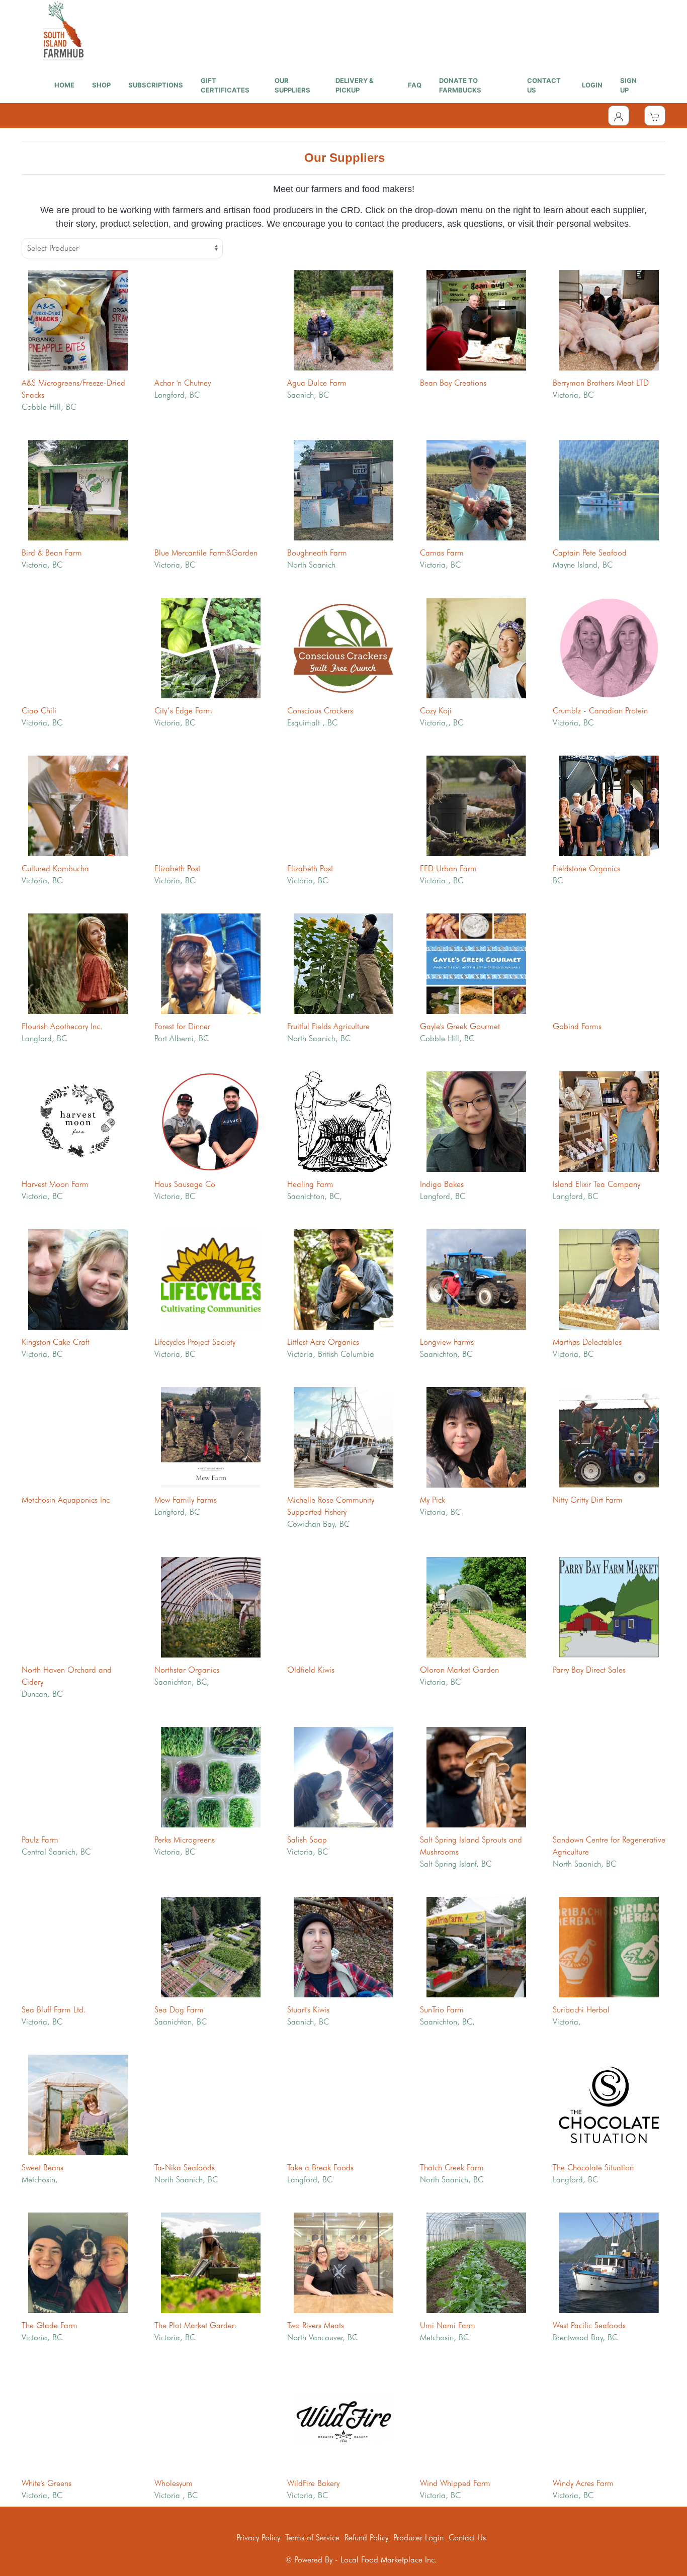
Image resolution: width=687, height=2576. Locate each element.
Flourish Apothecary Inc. (62, 1026)
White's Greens (47, 2483)
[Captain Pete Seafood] (609, 489)
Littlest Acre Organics (323, 1342)
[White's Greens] (78, 2419)
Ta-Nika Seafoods (185, 2168)
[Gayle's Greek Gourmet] (476, 962)
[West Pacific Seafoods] (609, 2262)
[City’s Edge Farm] (211, 647)
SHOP (101, 85)
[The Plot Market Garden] (211, 2262)
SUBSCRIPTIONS (156, 85)
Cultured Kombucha (55, 868)
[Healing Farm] (343, 1120)
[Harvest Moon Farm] (78, 1120)
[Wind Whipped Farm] (476, 2419)
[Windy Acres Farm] (609, 2419)
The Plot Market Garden (195, 2325)
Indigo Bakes (442, 1184)
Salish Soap (307, 1840)
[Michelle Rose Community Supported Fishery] (343, 1436)
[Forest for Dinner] (211, 962)
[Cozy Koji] (476, 647)
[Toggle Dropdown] (619, 116)
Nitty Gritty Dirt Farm (588, 1500)
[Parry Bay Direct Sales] (609, 1606)
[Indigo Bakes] (476, 1120)
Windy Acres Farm (583, 2483)
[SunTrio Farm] (476, 1946)
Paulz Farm (40, 1840)
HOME (64, 85)
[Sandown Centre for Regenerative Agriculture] (609, 1776)
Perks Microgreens (185, 1840)
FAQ (415, 85)
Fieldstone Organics (586, 868)
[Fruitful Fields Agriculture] (343, 962)
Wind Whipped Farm (455, 2483)
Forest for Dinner (182, 1026)
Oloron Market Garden (459, 1670)
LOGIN (592, 85)
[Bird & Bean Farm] (78, 489)
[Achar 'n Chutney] (211, 319)
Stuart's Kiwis (308, 2010)
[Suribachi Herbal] (609, 1946)
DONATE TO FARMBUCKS (460, 85)
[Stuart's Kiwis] (343, 1946)
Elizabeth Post (177, 868)
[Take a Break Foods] (343, 2104)
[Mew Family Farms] (211, 1436)
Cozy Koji (436, 711)
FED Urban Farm (448, 868)
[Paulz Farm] (78, 1776)
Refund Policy (366, 2538)
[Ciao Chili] (78, 647)
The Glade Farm (50, 2325)
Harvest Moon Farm (55, 1184)
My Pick (433, 1500)
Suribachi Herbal (581, 2010)
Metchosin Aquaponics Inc (66, 1500)
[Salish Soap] (343, 1776)
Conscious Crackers (320, 711)
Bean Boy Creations (453, 383)
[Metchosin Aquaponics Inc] (78, 1436)
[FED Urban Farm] (476, 805)
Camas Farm (442, 553)
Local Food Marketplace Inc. (389, 2560)
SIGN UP (628, 85)
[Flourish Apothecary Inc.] (78, 962)
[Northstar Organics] (211, 1606)
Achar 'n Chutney (183, 383)
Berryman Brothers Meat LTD (601, 383)
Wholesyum (174, 2483)
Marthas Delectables (587, 1342)
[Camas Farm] (476, 489)
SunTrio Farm (442, 2010)
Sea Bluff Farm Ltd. (54, 2010)
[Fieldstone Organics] (609, 805)
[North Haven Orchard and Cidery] (78, 1606)
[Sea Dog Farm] (211, 1946)
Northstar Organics (187, 1670)
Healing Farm (310, 1184)
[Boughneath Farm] (343, 489)
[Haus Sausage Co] (211, 1120)
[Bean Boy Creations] (476, 319)
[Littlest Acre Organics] (343, 1278)
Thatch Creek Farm (452, 2168)
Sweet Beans (42, 2168)
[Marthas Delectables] (609, 1278)
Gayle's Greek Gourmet (460, 1026)
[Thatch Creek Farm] (476, 2104)
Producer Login (418, 2538)
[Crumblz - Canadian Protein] (609, 647)
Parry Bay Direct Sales (589, 1670)
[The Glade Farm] (78, 2262)
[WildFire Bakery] (343, 2419)
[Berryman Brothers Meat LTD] (609, 319)
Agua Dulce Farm (317, 383)
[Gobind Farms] (609, 962)
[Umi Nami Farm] (476, 2262)
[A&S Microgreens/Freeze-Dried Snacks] (78, 319)
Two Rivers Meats (316, 2325)
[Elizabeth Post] (211, 805)
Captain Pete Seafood (590, 553)
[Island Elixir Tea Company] (609, 1120)
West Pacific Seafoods (589, 2325)
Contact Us (467, 2538)
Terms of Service (312, 2538)
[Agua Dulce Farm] (343, 319)
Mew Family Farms (186, 1500)
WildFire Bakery (313, 2483)
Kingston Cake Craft (56, 1342)
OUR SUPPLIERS (292, 85)
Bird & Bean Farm (52, 553)
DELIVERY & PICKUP (355, 85)
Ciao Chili (39, 711)
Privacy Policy (258, 2538)
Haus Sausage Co (185, 1184)
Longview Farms (447, 1342)
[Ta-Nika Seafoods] (211, 2104)
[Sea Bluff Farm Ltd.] (78, 1946)
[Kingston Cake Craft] (78, 1278)
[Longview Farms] (476, 1278)
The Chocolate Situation (593, 2168)
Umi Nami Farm (448, 2325)
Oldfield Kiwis (311, 1670)
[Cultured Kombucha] (78, 805)
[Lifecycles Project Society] (211, 1278)
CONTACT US (544, 85)
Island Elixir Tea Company (596, 1184)
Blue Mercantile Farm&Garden (206, 553)
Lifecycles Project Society (195, 1342)
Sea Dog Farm (179, 2010)
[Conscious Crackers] (343, 647)
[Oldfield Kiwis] (343, 1606)
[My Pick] (476, 1436)
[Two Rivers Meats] (343, 2262)
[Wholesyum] (211, 2419)
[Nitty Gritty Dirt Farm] (609, 1436)
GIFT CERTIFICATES (225, 85)
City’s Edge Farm (183, 711)
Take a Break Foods (320, 2168)
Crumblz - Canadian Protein (600, 711)
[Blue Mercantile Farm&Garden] (211, 489)
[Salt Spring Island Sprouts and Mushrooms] (476, 1776)
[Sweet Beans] (78, 2104)
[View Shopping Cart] (655, 116)
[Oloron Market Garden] (476, 1606)
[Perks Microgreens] (211, 1776)
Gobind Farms (577, 1026)
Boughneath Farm (317, 553)
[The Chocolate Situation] (609, 2104)
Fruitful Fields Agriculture (328, 1026)
